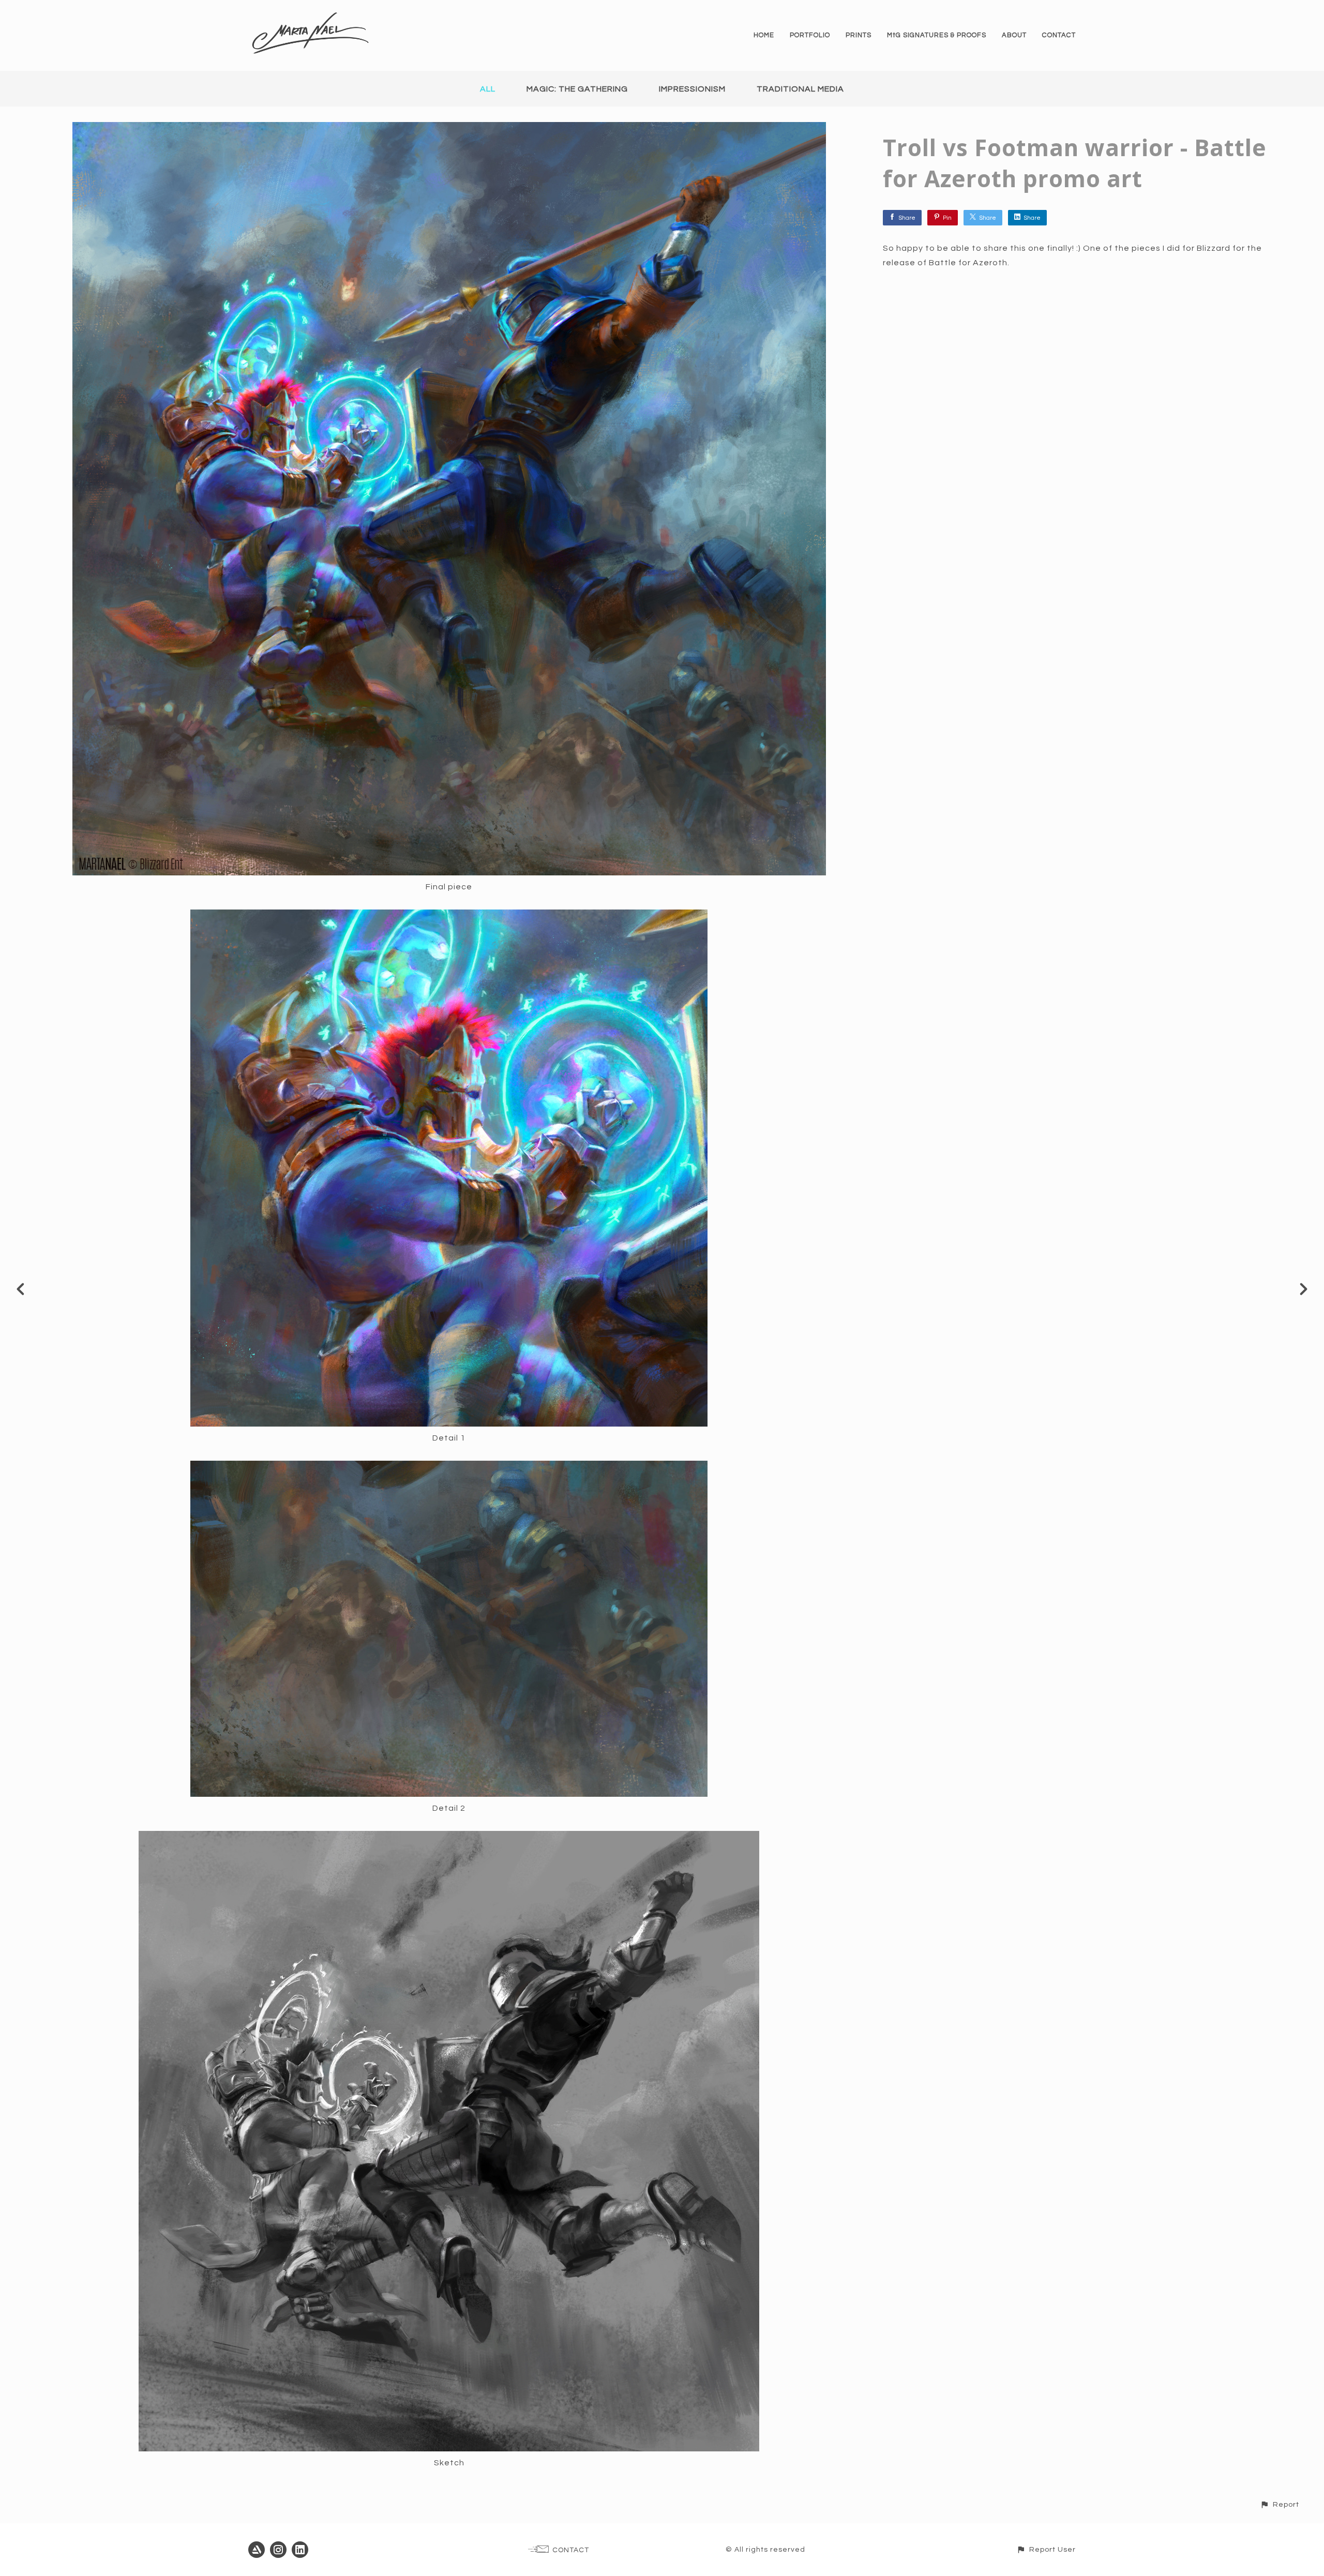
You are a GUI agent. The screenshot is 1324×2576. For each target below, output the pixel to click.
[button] (1280, 2504)
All (488, 89)
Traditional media (800, 89)
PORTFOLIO (810, 35)
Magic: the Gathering (577, 89)
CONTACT (1059, 35)
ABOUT (1014, 35)
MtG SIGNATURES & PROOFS (937, 35)
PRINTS (859, 35)
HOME (764, 35)
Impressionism (692, 89)
